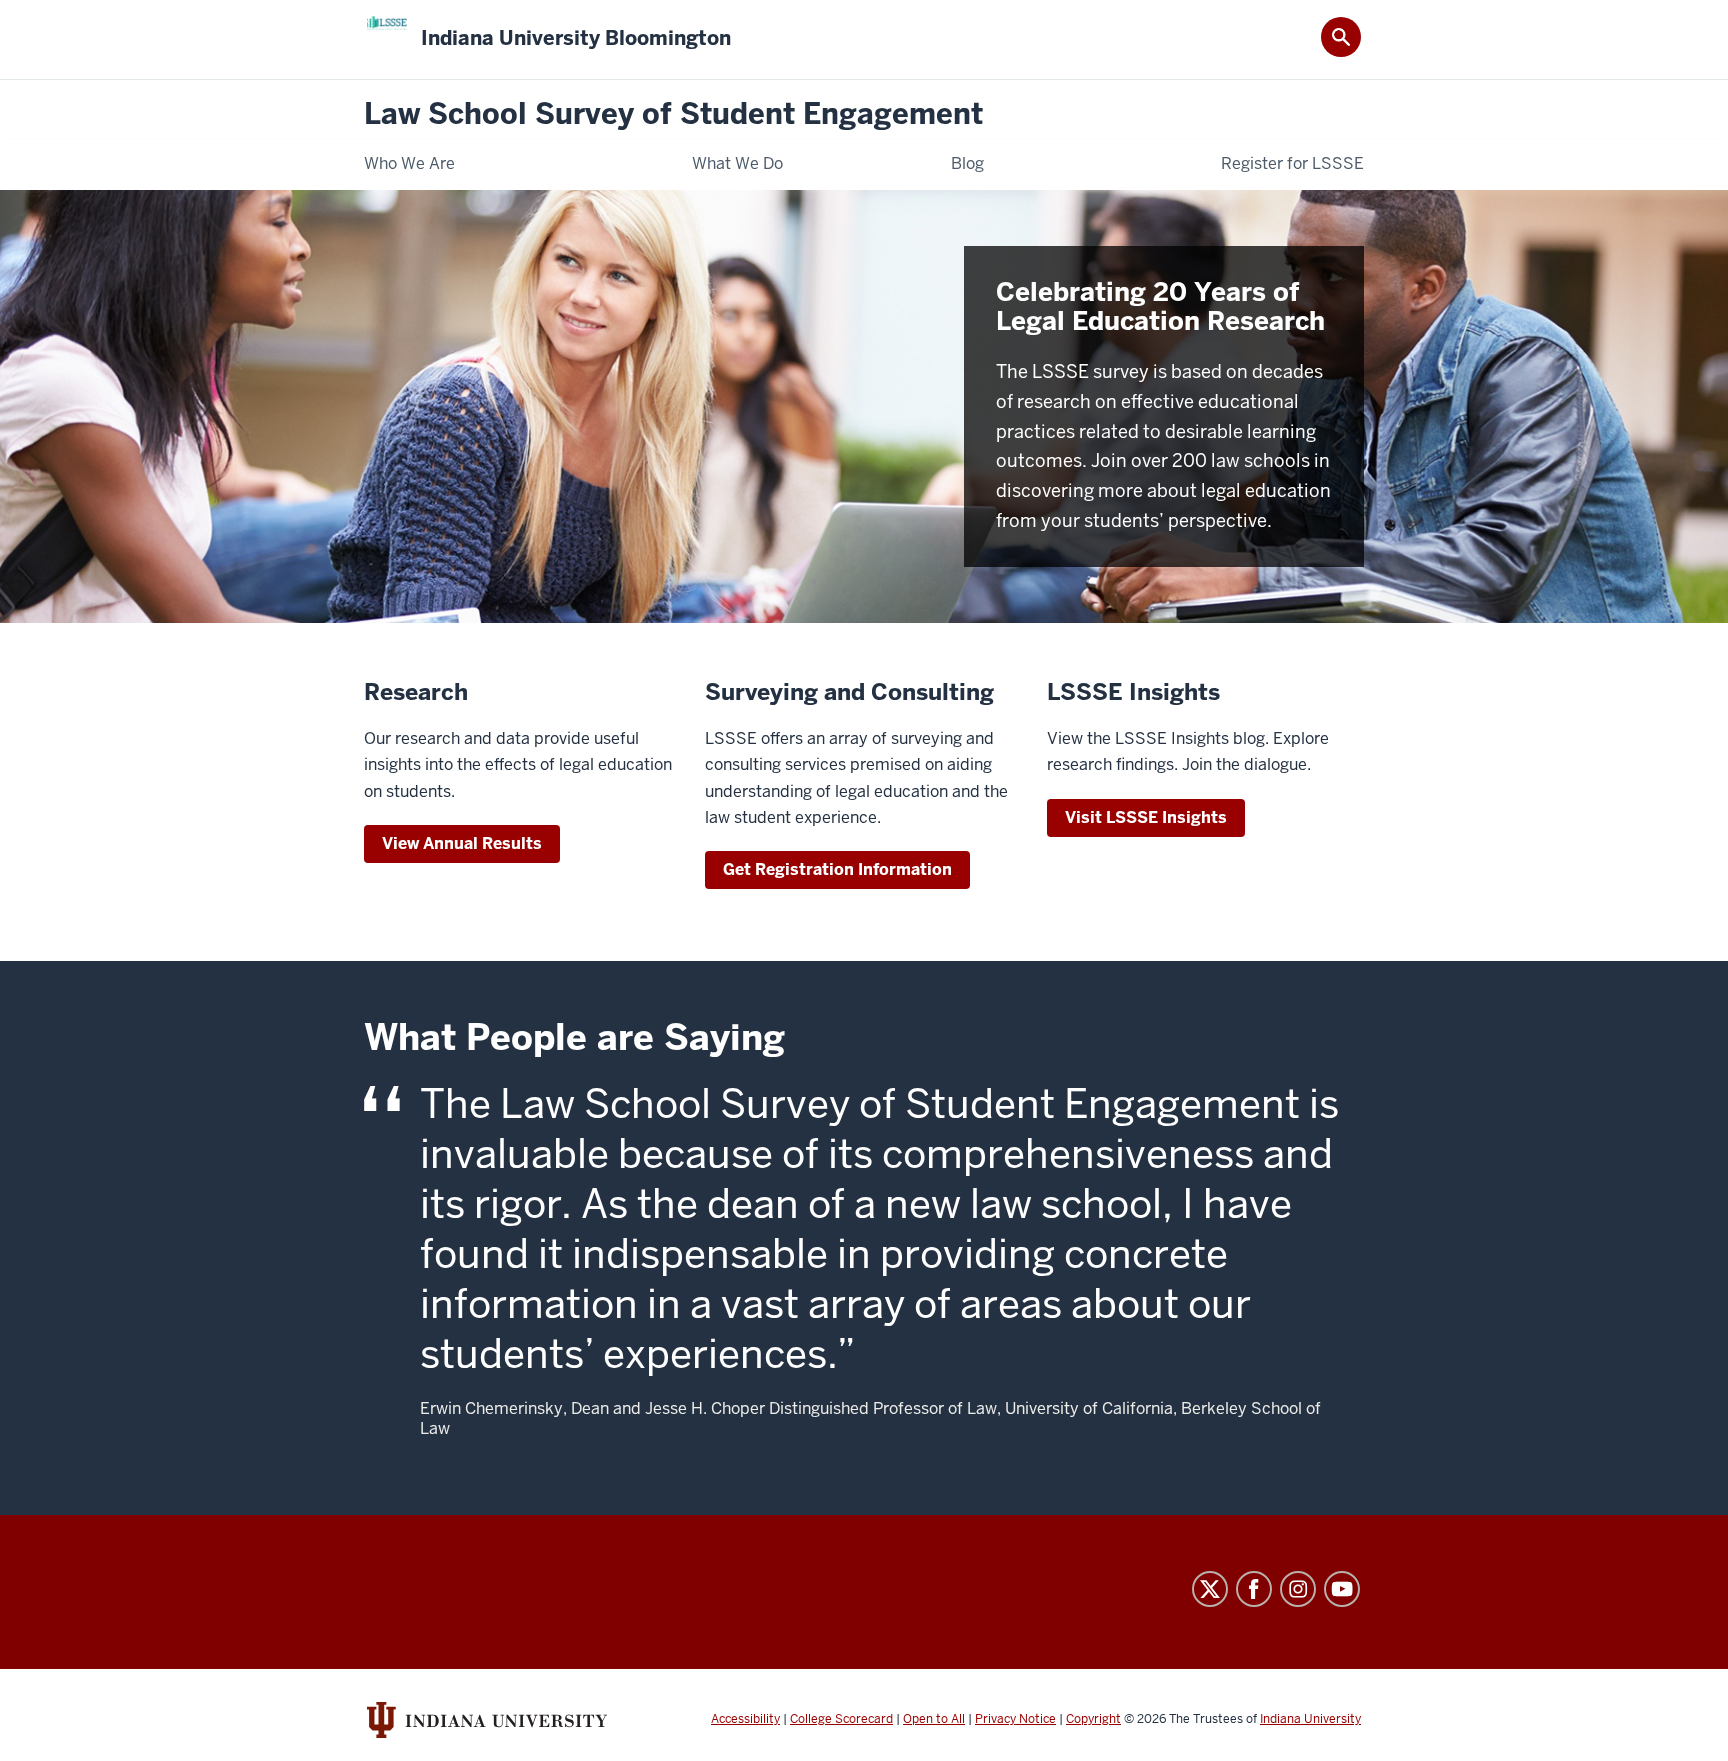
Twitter (1210, 1589)
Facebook (1254, 1589)
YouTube (1342, 1589)
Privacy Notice (1015, 1719)
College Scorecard (841, 1719)
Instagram (1298, 1589)
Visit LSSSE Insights (1146, 817)
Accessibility (745, 1719)
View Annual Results (462, 843)
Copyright (1093, 1719)
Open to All (934, 1719)
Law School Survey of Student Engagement (673, 114)
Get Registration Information (837, 869)
